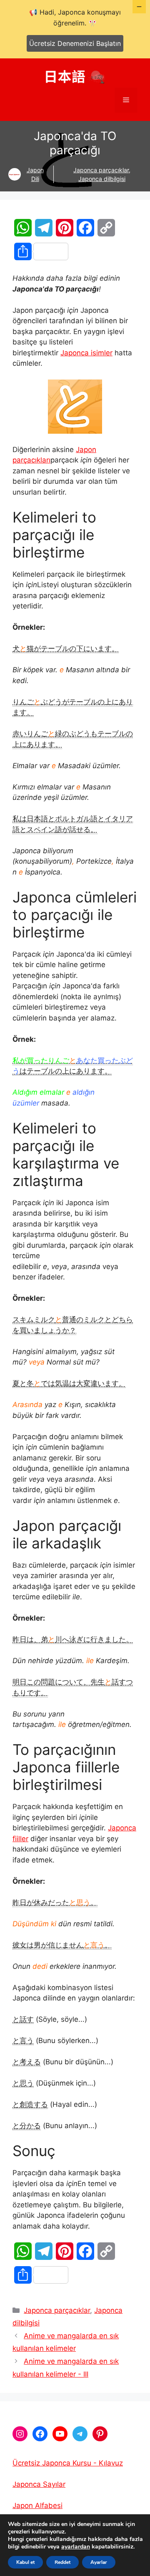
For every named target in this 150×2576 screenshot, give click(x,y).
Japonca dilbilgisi (102, 179)
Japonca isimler (86, 353)
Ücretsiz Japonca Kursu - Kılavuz (68, 2463)
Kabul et (25, 2562)
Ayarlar (99, 2562)
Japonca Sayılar (39, 2484)
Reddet (62, 2562)
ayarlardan (76, 2547)
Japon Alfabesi (37, 2506)
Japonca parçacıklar (101, 170)
